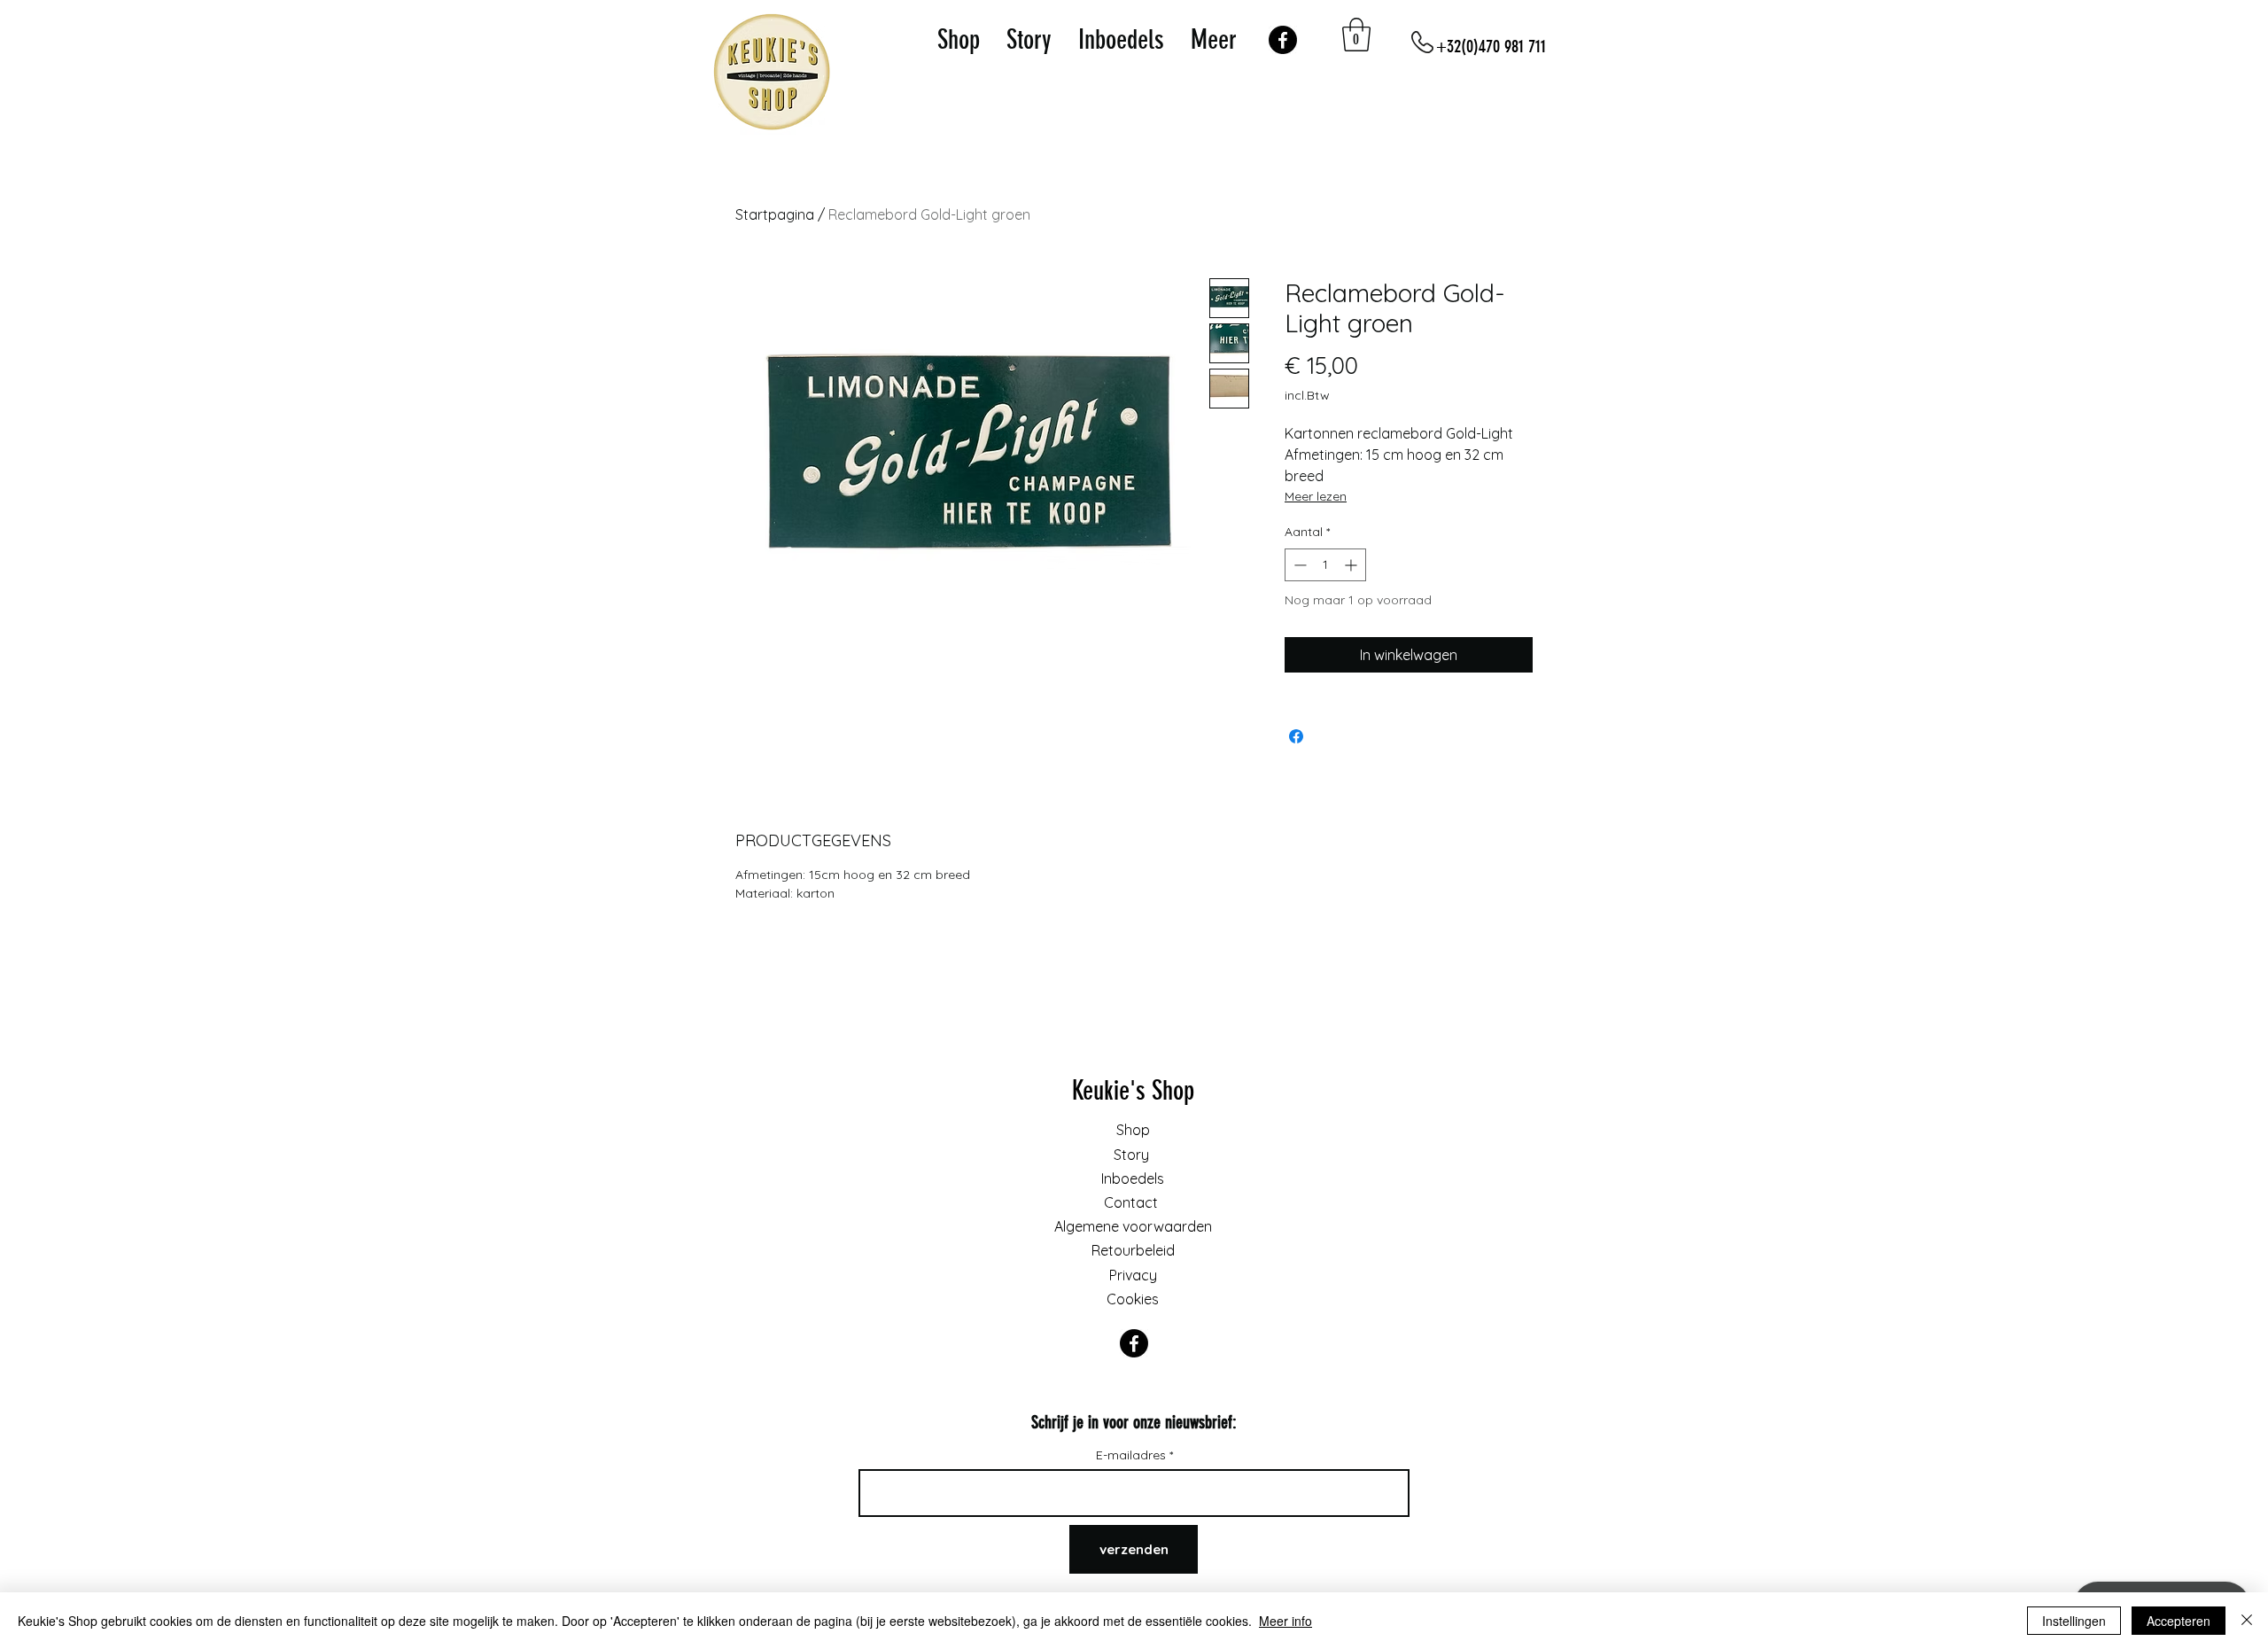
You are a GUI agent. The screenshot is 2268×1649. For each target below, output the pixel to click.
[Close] (2247, 1621)
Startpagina (775, 214)
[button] (1356, 35)
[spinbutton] (1325, 565)
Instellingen (2074, 1621)
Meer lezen (1316, 496)
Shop (1133, 1130)
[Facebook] (1283, 40)
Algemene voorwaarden (1133, 1226)
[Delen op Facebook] (1296, 736)
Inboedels (1133, 1178)
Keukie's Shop (1133, 1091)
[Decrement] (1298, 565)
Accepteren (2179, 1621)
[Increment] (1352, 565)
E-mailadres (1133, 1455)
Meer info (1285, 1621)
